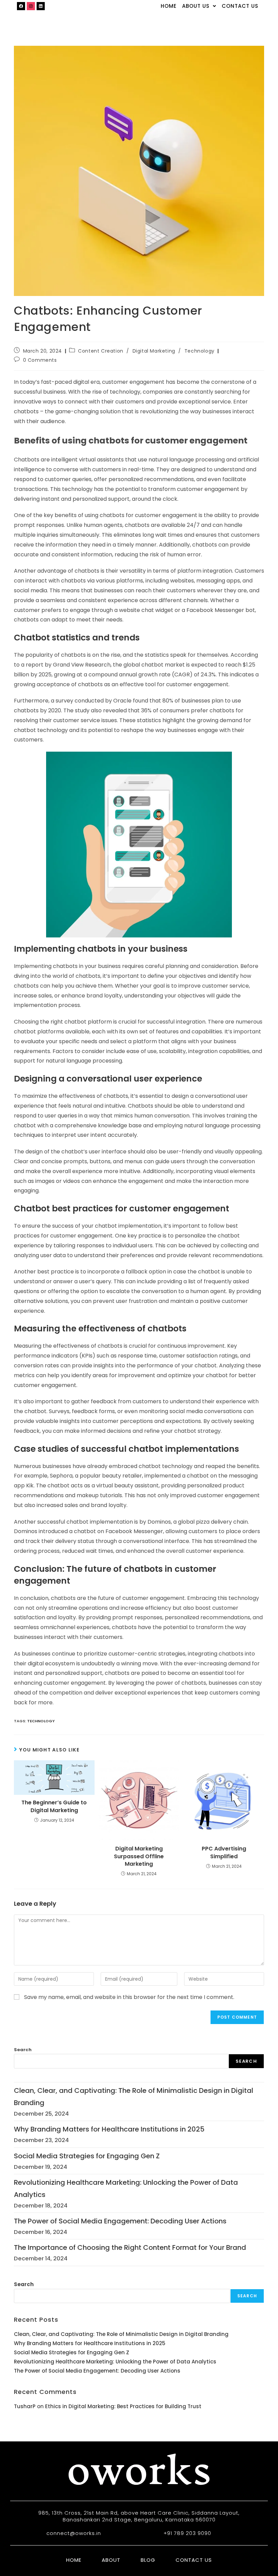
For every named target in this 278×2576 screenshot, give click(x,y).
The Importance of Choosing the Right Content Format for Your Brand (130, 2247)
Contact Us (240, 6)
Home (169, 6)
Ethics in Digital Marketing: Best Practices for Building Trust (123, 2406)
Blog (148, 2560)
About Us (196, 6)
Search (23, 2050)
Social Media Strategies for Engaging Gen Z (87, 2156)
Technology (200, 351)
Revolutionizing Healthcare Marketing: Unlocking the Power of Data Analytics (115, 2362)
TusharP (25, 2406)
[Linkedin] (41, 6)
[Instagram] (31, 6)
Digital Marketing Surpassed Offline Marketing (139, 1856)
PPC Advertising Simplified (224, 1852)
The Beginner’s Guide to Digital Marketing (54, 1806)
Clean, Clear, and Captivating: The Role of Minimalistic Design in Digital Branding (121, 2334)
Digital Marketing (154, 351)
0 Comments (40, 360)
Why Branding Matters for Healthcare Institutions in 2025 (109, 2129)
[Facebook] (21, 6)
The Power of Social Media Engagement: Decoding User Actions (120, 2221)
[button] (199, 6)
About (111, 2560)
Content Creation (101, 351)
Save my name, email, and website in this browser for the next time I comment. (129, 1997)
